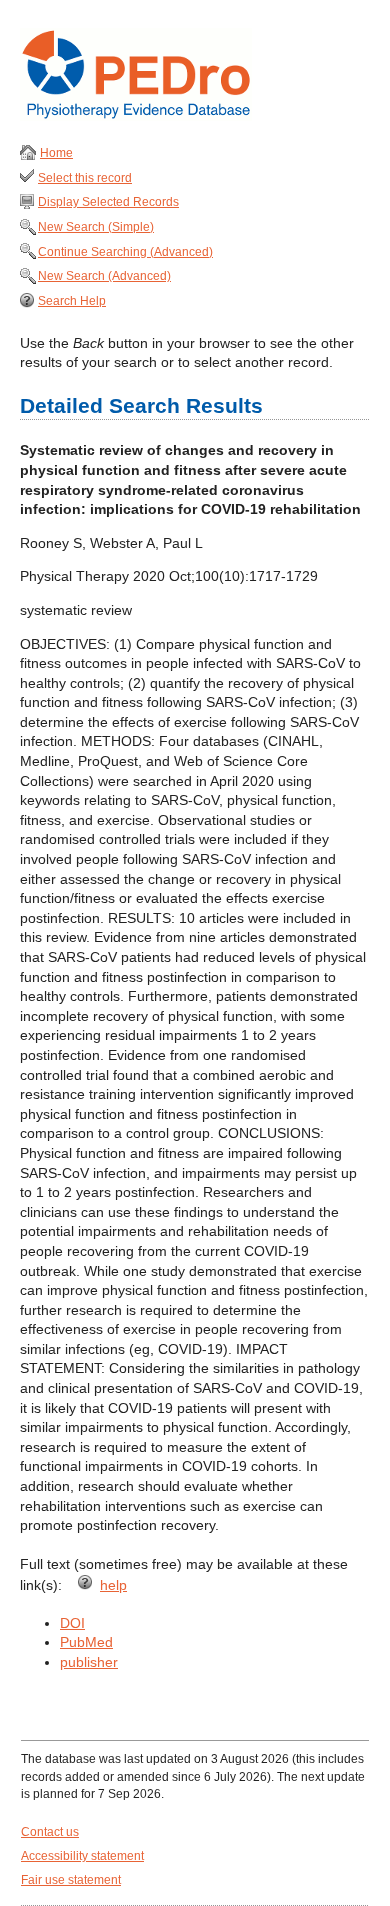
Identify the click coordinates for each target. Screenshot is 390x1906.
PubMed (86, 1642)
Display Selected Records (108, 202)
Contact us (50, 1832)
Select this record (85, 178)
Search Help (72, 301)
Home (56, 153)
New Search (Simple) (96, 227)
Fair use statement (71, 1880)
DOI (72, 1623)
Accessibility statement (82, 1856)
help (113, 1585)
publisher (89, 1662)
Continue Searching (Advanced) (125, 252)
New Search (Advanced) (104, 276)
